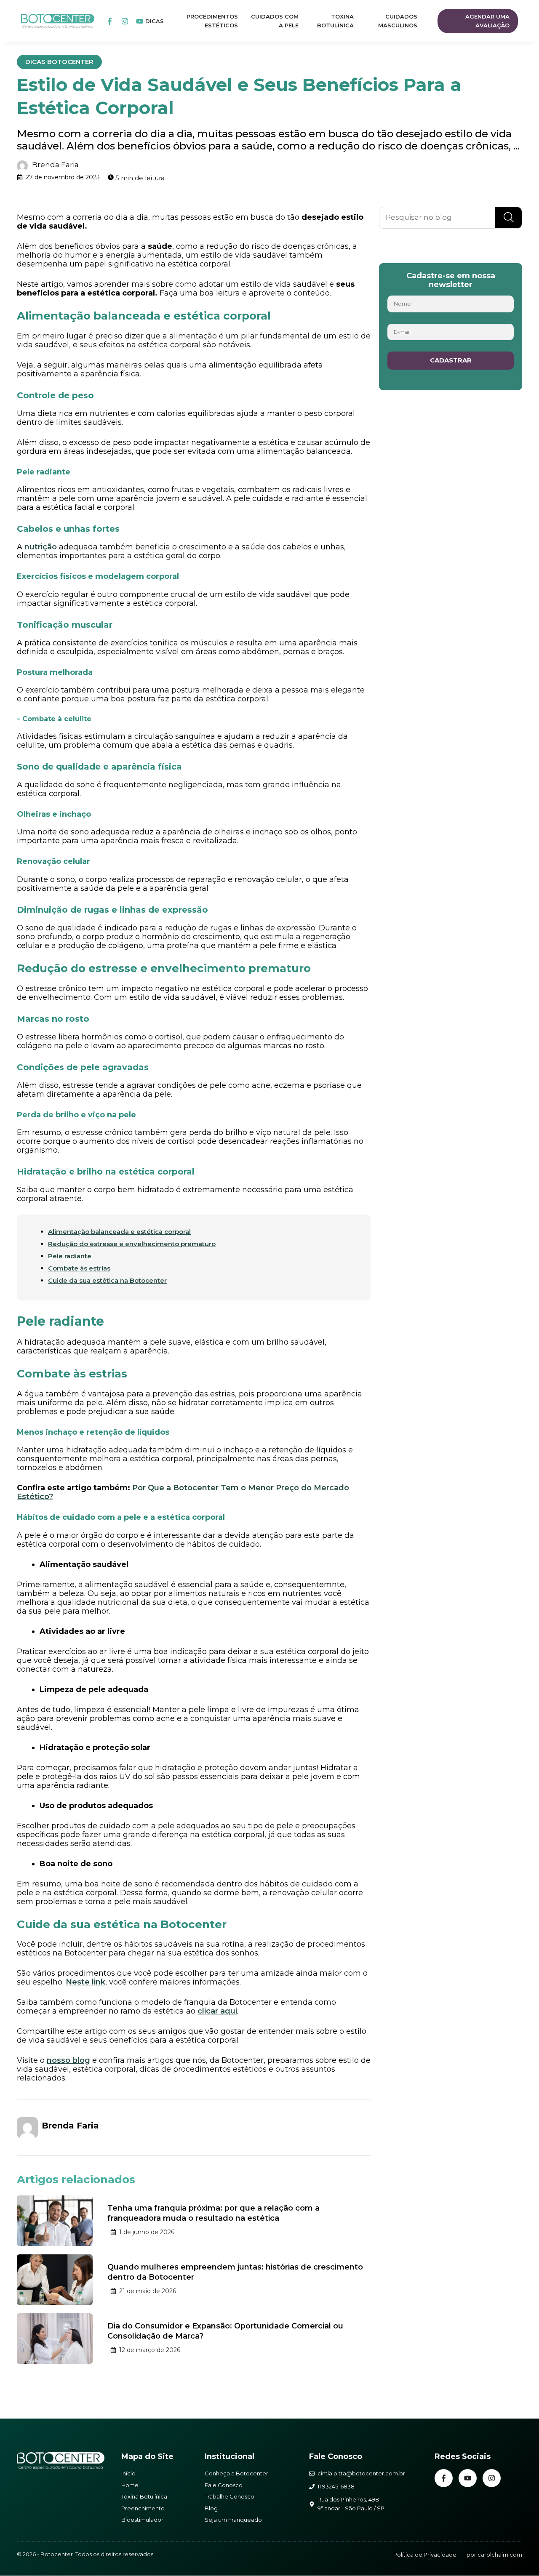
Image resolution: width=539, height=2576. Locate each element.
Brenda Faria (55, 165)
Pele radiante (70, 1256)
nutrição (41, 547)
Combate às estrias (79, 1268)
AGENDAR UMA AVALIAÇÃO (487, 21)
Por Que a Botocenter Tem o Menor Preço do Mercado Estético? (183, 1492)
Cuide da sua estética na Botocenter (107, 1280)
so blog (76, 2060)
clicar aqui (217, 2011)
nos (54, 2060)
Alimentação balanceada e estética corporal (119, 1232)
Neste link (85, 1982)
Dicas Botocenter (59, 62)
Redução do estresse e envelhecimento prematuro (132, 1244)
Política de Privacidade (425, 2555)
